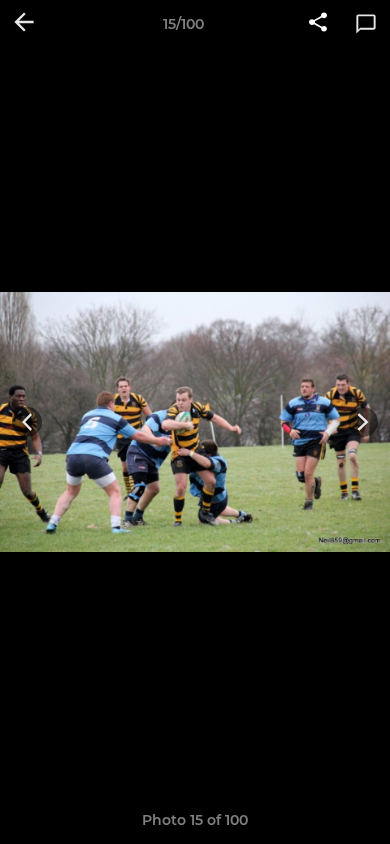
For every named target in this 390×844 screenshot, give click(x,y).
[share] (318, 24)
